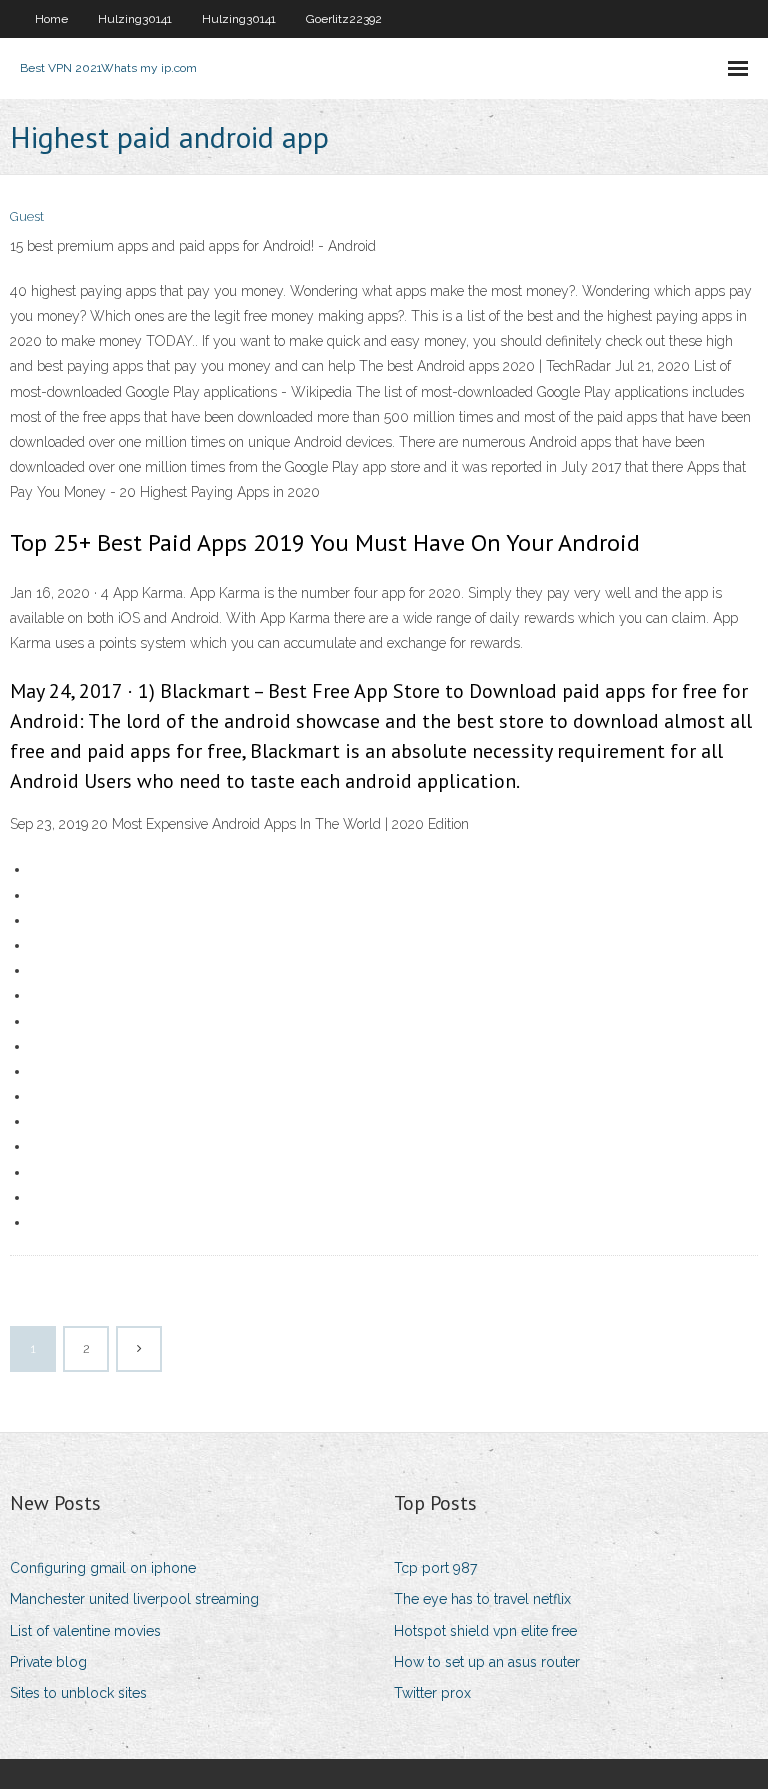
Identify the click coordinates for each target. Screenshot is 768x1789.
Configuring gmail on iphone (103, 1568)
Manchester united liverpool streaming (134, 1599)
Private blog (48, 1662)
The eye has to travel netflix (482, 1599)
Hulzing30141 (135, 19)
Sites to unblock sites (78, 1693)
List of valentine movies (85, 1631)
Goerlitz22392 (344, 19)
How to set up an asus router (487, 1662)
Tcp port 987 (435, 1568)
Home (51, 19)
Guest (27, 216)
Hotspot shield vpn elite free (485, 1631)
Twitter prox (432, 1693)
